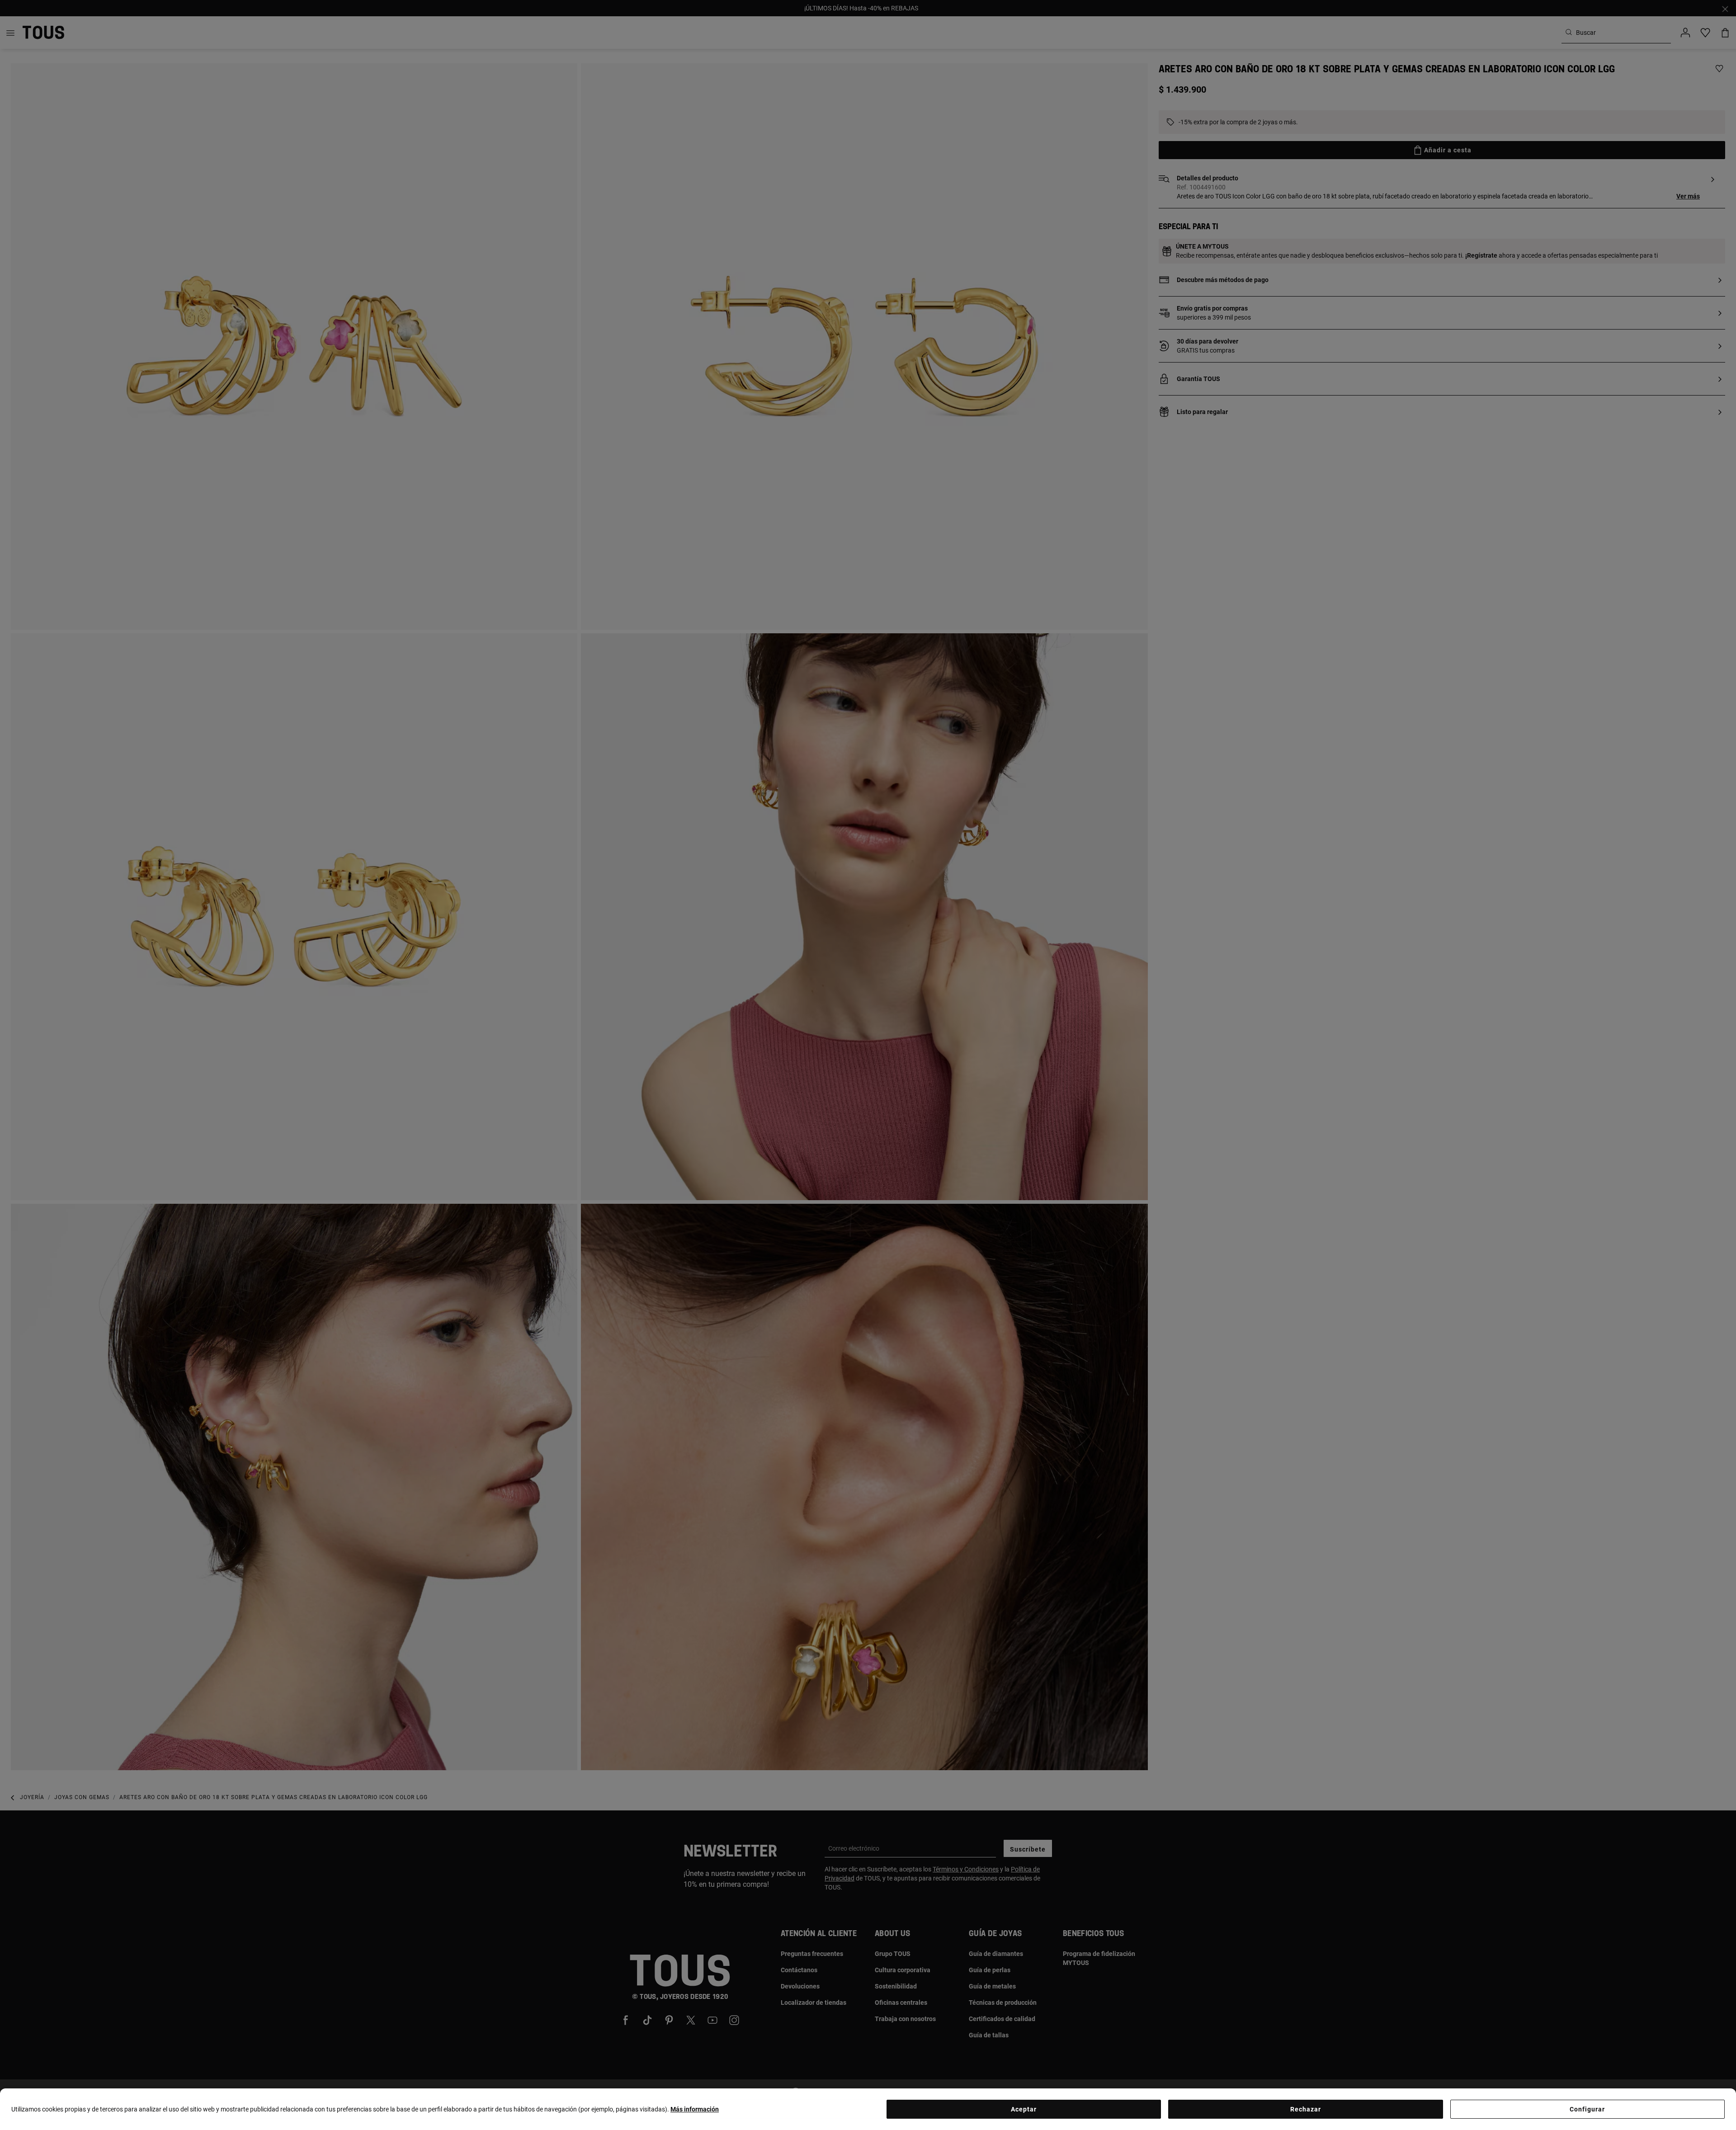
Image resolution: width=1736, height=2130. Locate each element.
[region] (868, 2109)
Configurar (1587, 2109)
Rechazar (1306, 2109)
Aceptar (1024, 2109)
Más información (695, 2109)
